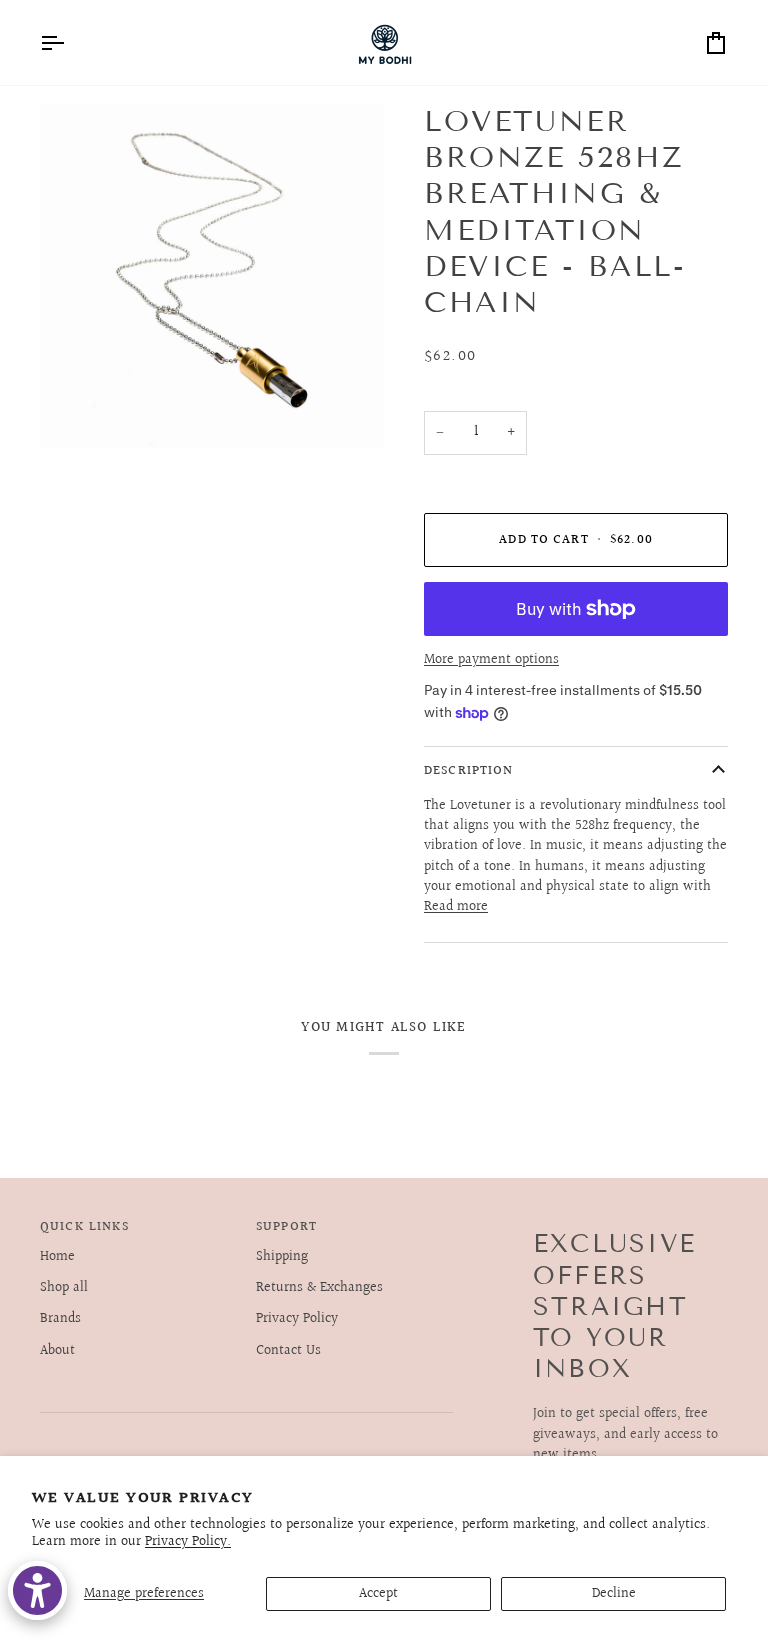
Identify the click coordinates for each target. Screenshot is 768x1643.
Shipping (282, 1257)
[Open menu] (70, 42)
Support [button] (286, 1227)
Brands (60, 1319)
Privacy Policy (297, 1319)
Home (57, 1257)
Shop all (64, 1288)
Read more (456, 907)
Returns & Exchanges (319, 1288)
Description (468, 771)
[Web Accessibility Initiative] (37, 1590)
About (57, 1351)
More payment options (491, 660)
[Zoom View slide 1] (212, 276)
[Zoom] (77, 410)
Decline (614, 1594)
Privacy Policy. (188, 1542)
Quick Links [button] (84, 1227)
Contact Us (288, 1351)
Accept (378, 1594)
